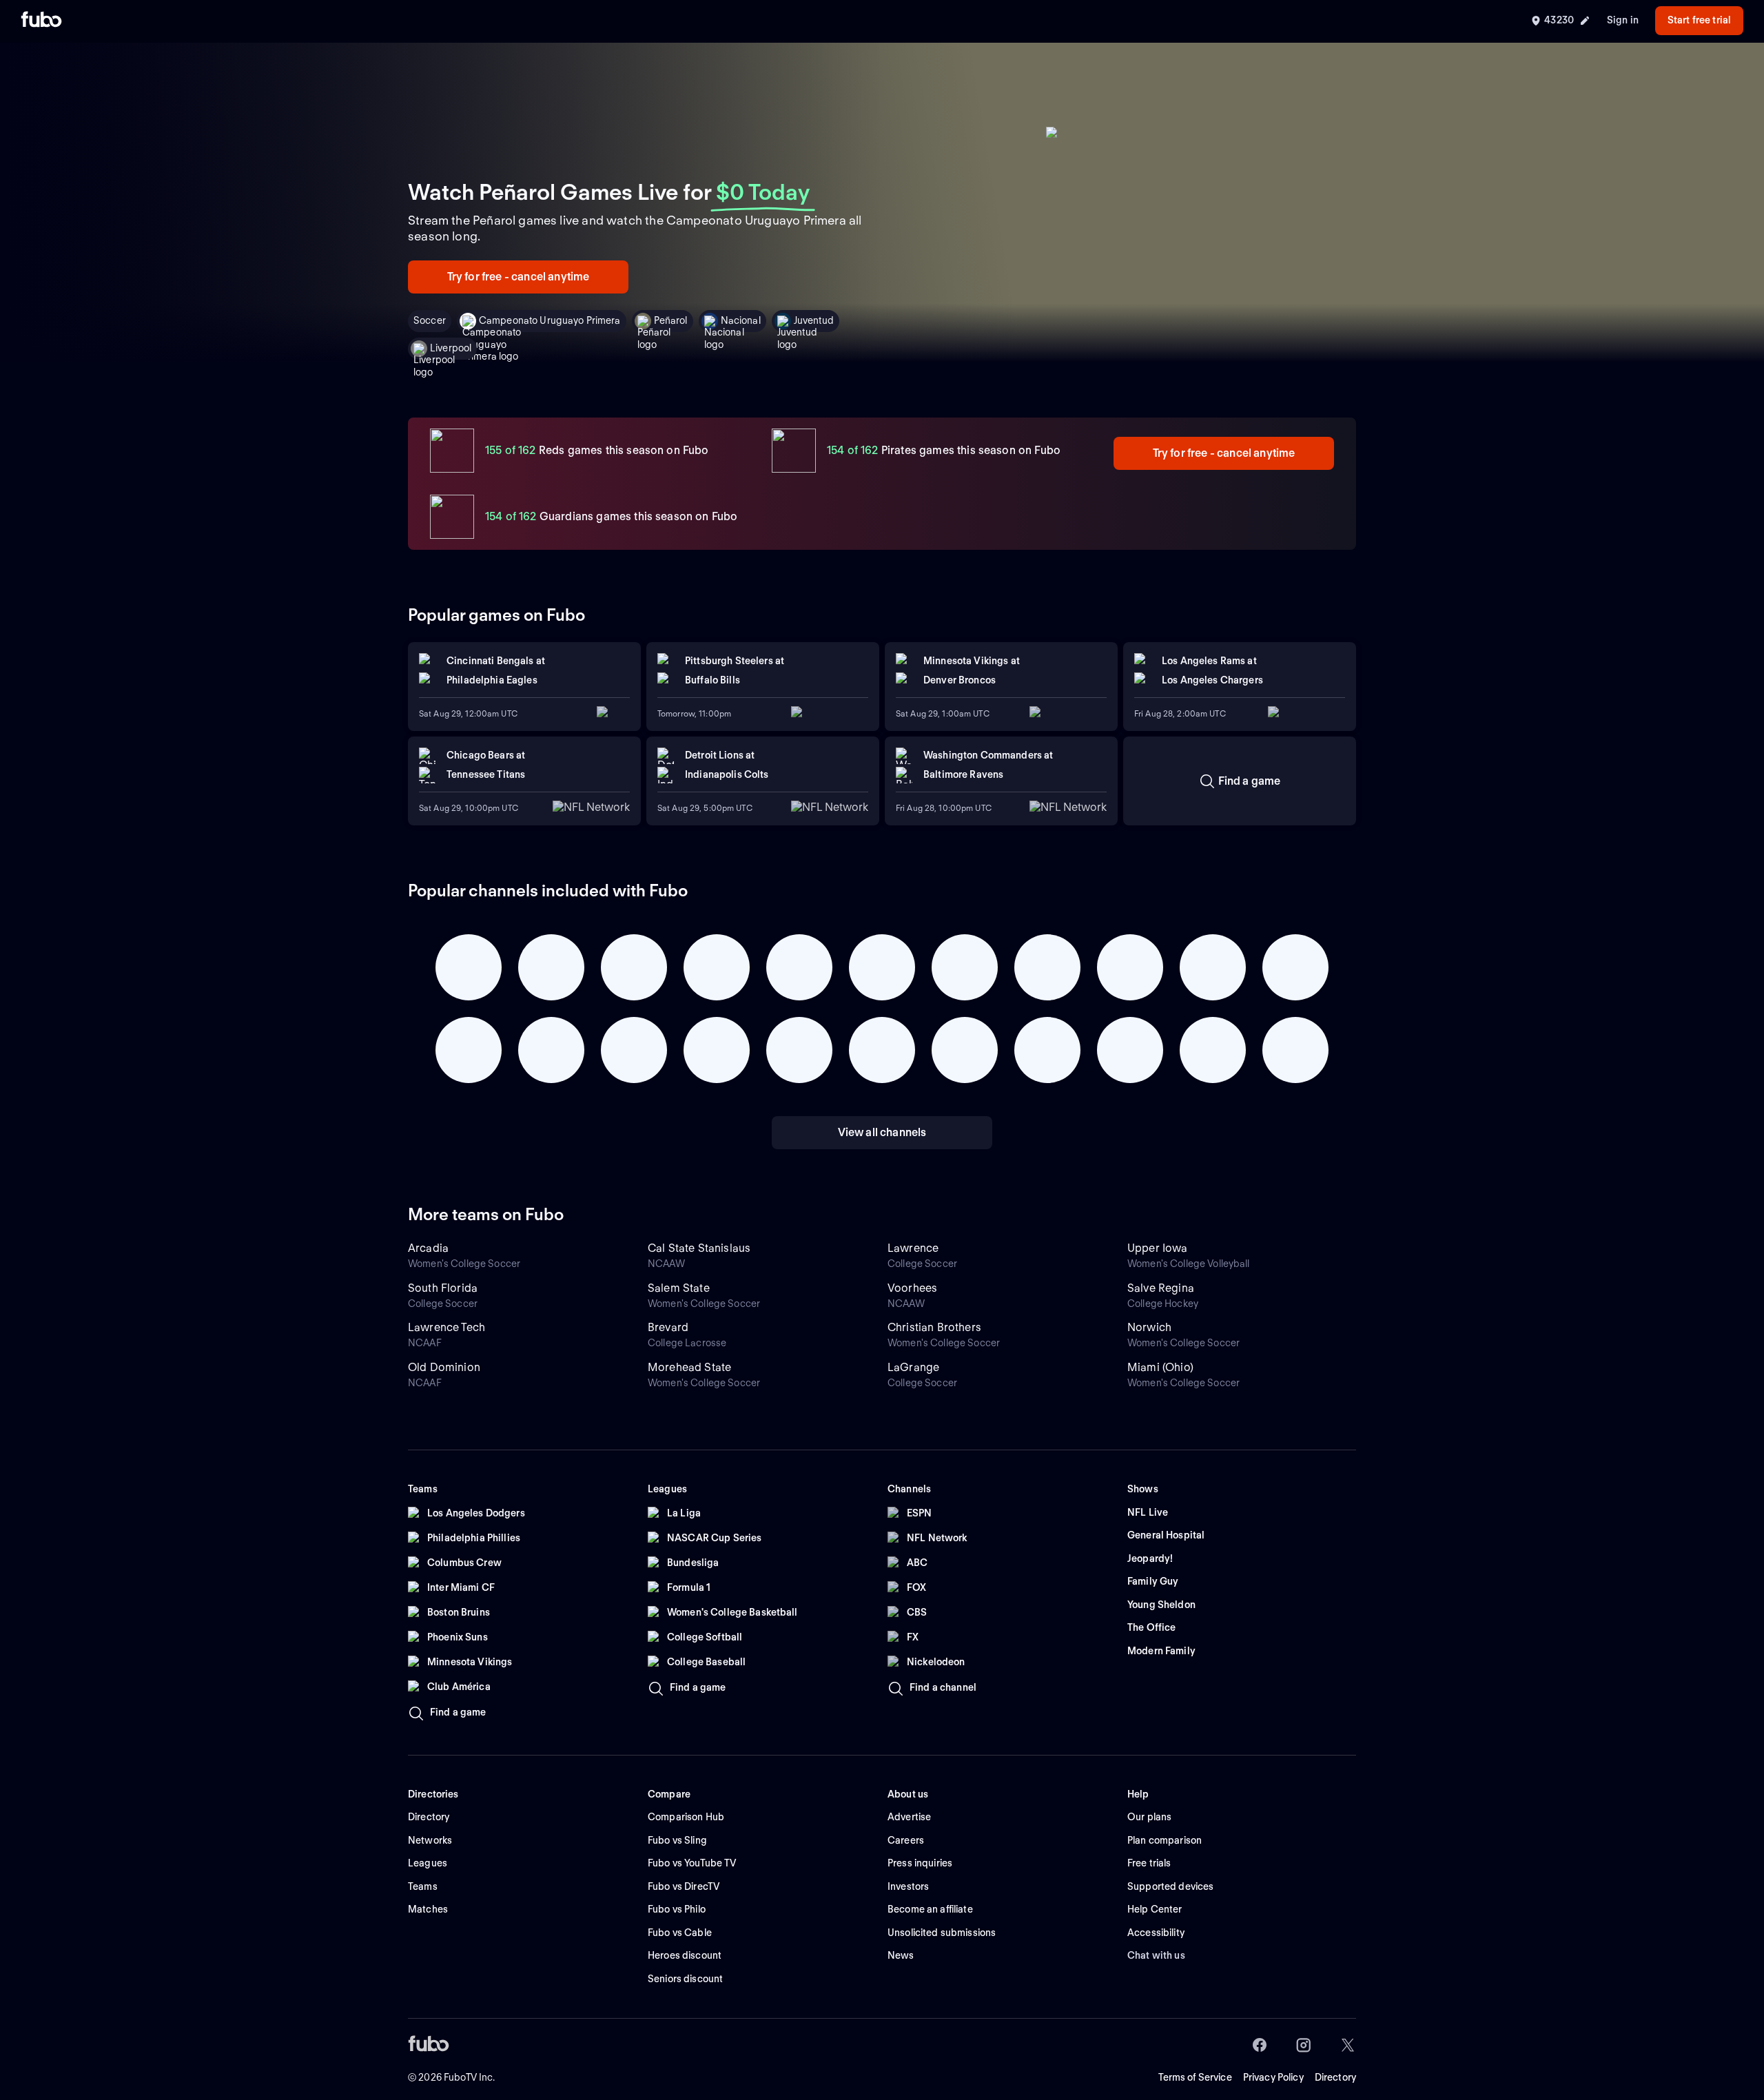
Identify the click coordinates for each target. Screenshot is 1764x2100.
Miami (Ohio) (1160, 1367)
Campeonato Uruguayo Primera (550, 320)
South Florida (443, 1288)
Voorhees (912, 1288)
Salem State (679, 1288)
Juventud (814, 320)
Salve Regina (1161, 1288)
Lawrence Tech (447, 1327)
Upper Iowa (1158, 1248)
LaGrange (913, 1367)
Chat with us (1156, 1955)
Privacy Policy (1273, 2077)
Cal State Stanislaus (699, 1248)
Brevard (668, 1327)
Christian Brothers (934, 1327)
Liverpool (451, 348)
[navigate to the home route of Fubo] (41, 21)
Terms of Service (1195, 2077)
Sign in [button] (1623, 20)
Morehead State (689, 1367)
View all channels (882, 1132)
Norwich (1149, 1327)
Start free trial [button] (1699, 20)
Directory (1335, 2077)
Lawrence (913, 1248)
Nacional (741, 320)
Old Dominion (444, 1367)
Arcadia (428, 1248)
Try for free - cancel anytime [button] (519, 277)
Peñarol (671, 320)
